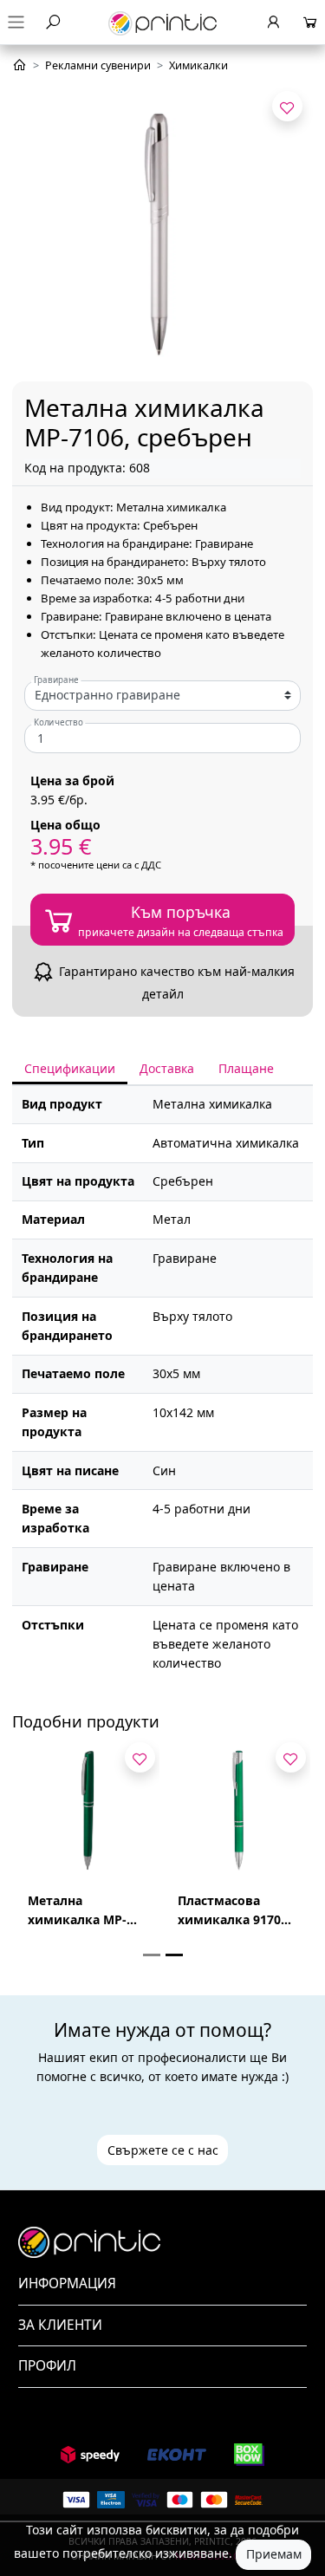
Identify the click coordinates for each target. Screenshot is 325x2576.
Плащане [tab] (246, 1068)
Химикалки (198, 65)
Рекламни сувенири (98, 65)
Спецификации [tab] (70, 1068)
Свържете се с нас (163, 2150)
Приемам (274, 2554)
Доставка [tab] (167, 1068)
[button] (162, 2284)
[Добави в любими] (287, 106)
